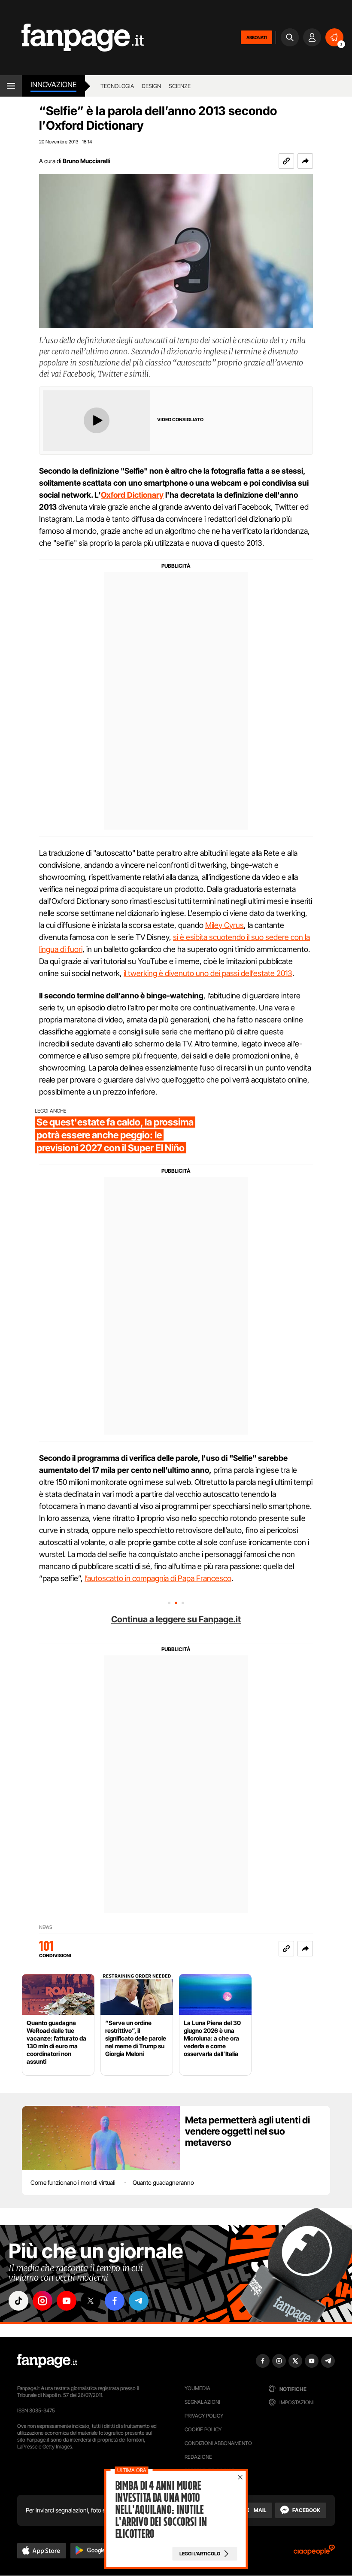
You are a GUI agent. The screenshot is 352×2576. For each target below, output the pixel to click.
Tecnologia (117, 86)
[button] (305, 161)
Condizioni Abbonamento (218, 2443)
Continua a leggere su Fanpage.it (176, 1619)
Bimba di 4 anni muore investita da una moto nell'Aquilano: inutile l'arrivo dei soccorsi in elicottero (161, 2510)
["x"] (91, 2301)
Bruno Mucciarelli (86, 161)
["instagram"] (42, 2301)
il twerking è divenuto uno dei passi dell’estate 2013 (208, 973)
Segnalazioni (202, 2402)
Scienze (180, 86)
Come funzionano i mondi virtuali (73, 2182)
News (46, 1927)
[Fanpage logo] (72, 38)
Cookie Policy (203, 2429)
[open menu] (11, 86)
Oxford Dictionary (132, 495)
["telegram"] (139, 2301)
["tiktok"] (18, 2301)
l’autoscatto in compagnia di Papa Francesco (158, 1578)
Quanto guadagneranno (163, 2182)
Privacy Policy (204, 2416)
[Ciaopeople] (314, 2553)
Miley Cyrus (225, 925)
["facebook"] (115, 2301)
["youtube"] (67, 2301)
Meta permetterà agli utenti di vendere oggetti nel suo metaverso (247, 2131)
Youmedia (197, 2388)
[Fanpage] (47, 2361)
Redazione (198, 2457)
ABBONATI (256, 37)
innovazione (53, 85)
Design (151, 86)
